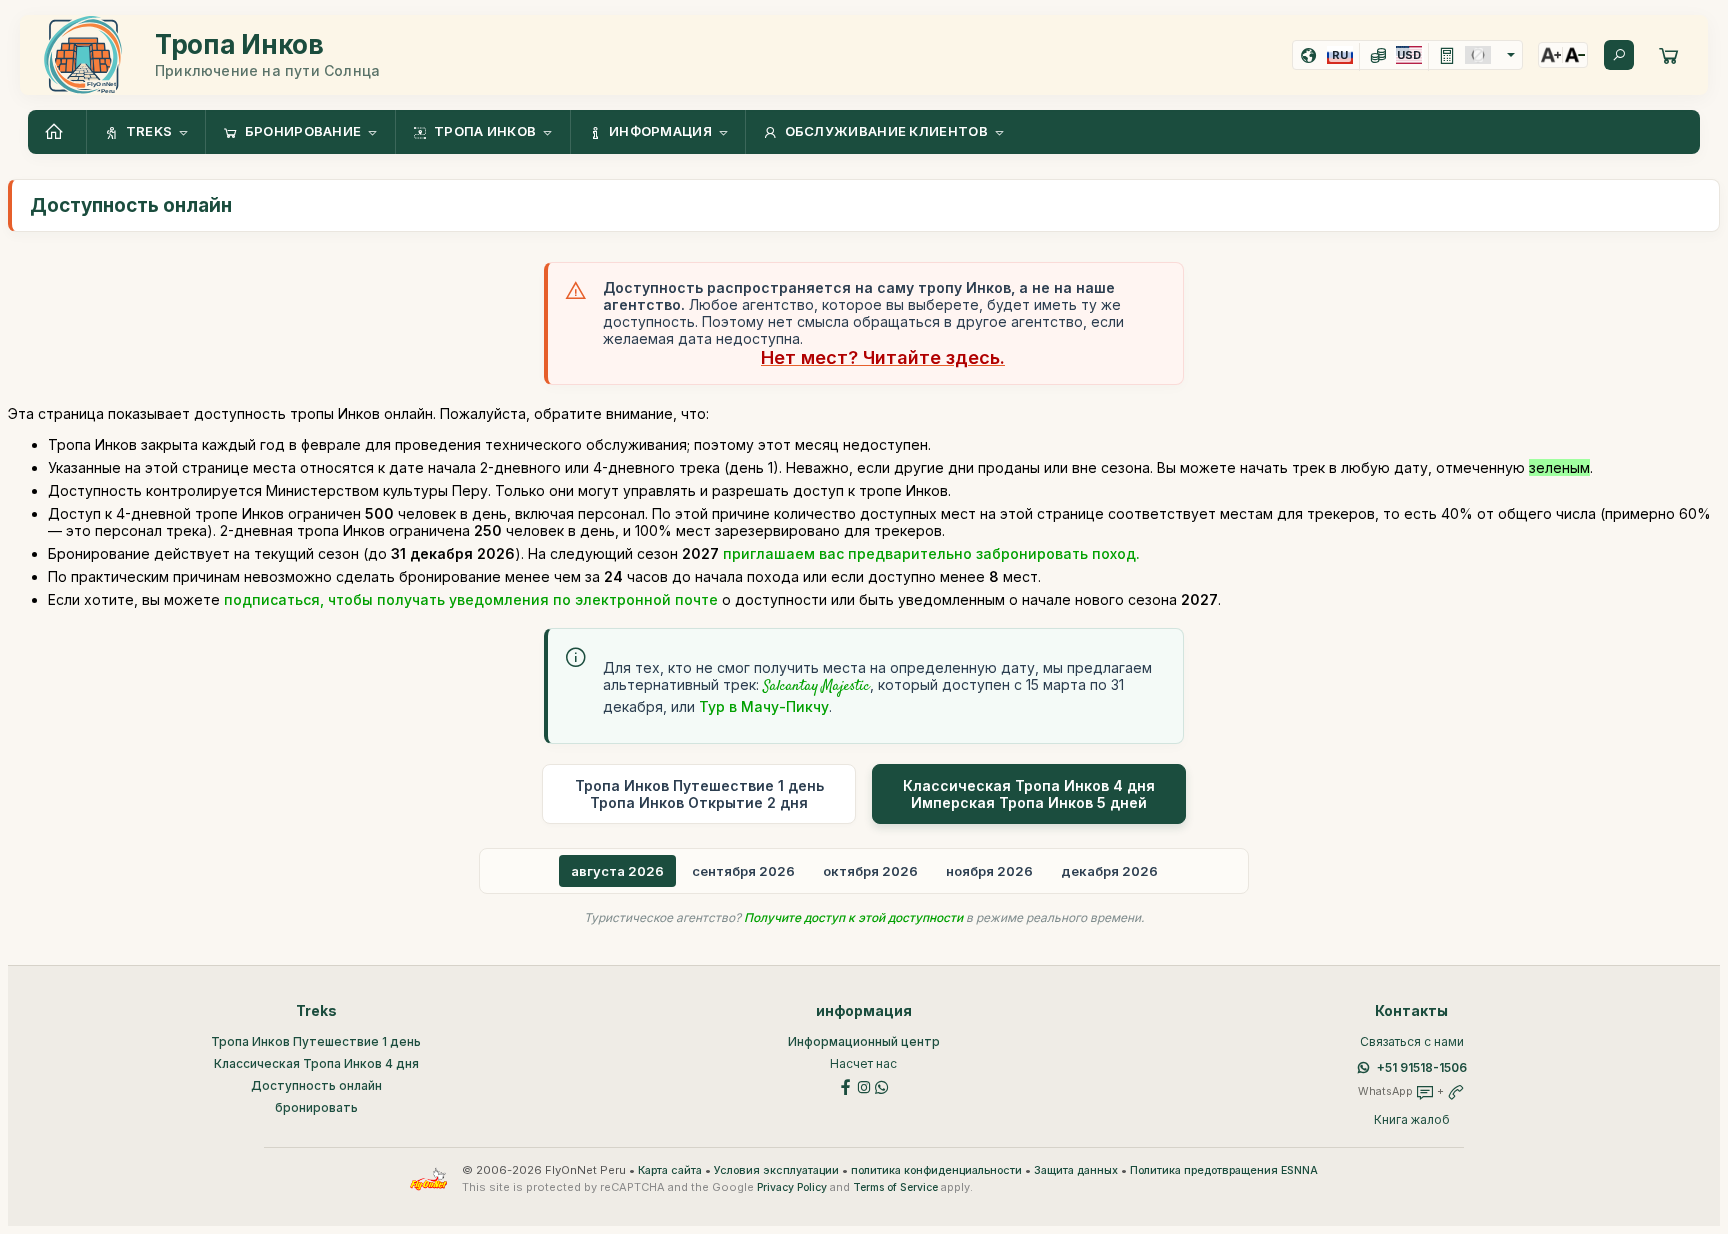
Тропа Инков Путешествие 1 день (316, 1041)
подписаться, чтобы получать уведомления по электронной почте (471, 599)
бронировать (316, 1107)
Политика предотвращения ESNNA (1224, 1170)
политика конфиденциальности (936, 1170)
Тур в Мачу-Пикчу (764, 706)
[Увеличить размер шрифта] (1551, 55)
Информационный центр (864, 1041)
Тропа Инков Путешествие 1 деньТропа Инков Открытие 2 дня (699, 794)
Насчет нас (863, 1063)
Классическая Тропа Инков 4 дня (316, 1063)
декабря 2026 (1109, 871)
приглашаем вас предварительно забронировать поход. (931, 553)
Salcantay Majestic (816, 687)
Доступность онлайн (316, 1085)
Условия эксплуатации (776, 1170)
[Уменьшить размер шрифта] (1575, 55)
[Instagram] (864, 1085)
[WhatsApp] (882, 1085)
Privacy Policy (792, 1187)
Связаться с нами (1412, 1041)
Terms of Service (895, 1187)
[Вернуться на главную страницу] (57, 132)
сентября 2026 (743, 871)
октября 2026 (870, 871)
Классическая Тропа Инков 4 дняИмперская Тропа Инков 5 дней (1029, 794)
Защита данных (1076, 1170)
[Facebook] (846, 1085)
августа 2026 (617, 871)
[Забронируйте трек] (1669, 55)
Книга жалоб (1412, 1119)
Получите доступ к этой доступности (853, 917)
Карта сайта (670, 1170)
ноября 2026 (989, 871)
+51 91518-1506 (1422, 1067)
